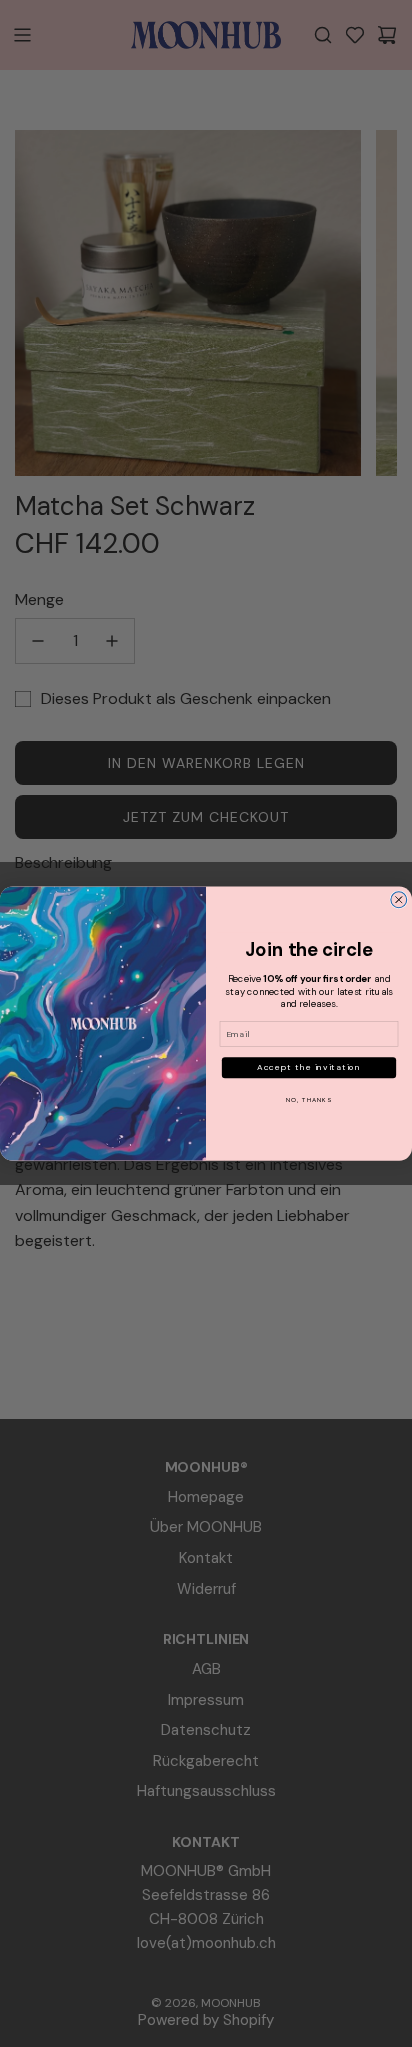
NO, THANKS (309, 1099)
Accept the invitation (309, 1067)
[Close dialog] (399, 900)
